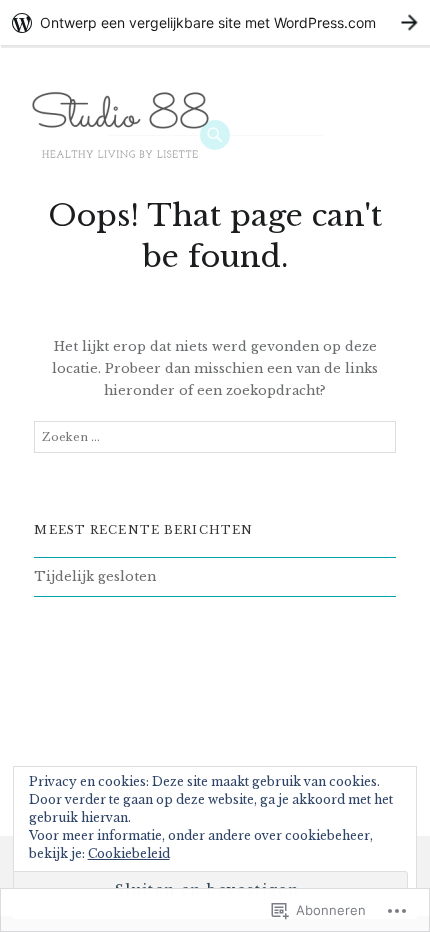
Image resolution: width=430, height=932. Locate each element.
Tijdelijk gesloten (95, 576)
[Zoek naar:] (214, 437)
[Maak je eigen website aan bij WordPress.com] (215, 22)
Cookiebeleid (129, 853)
